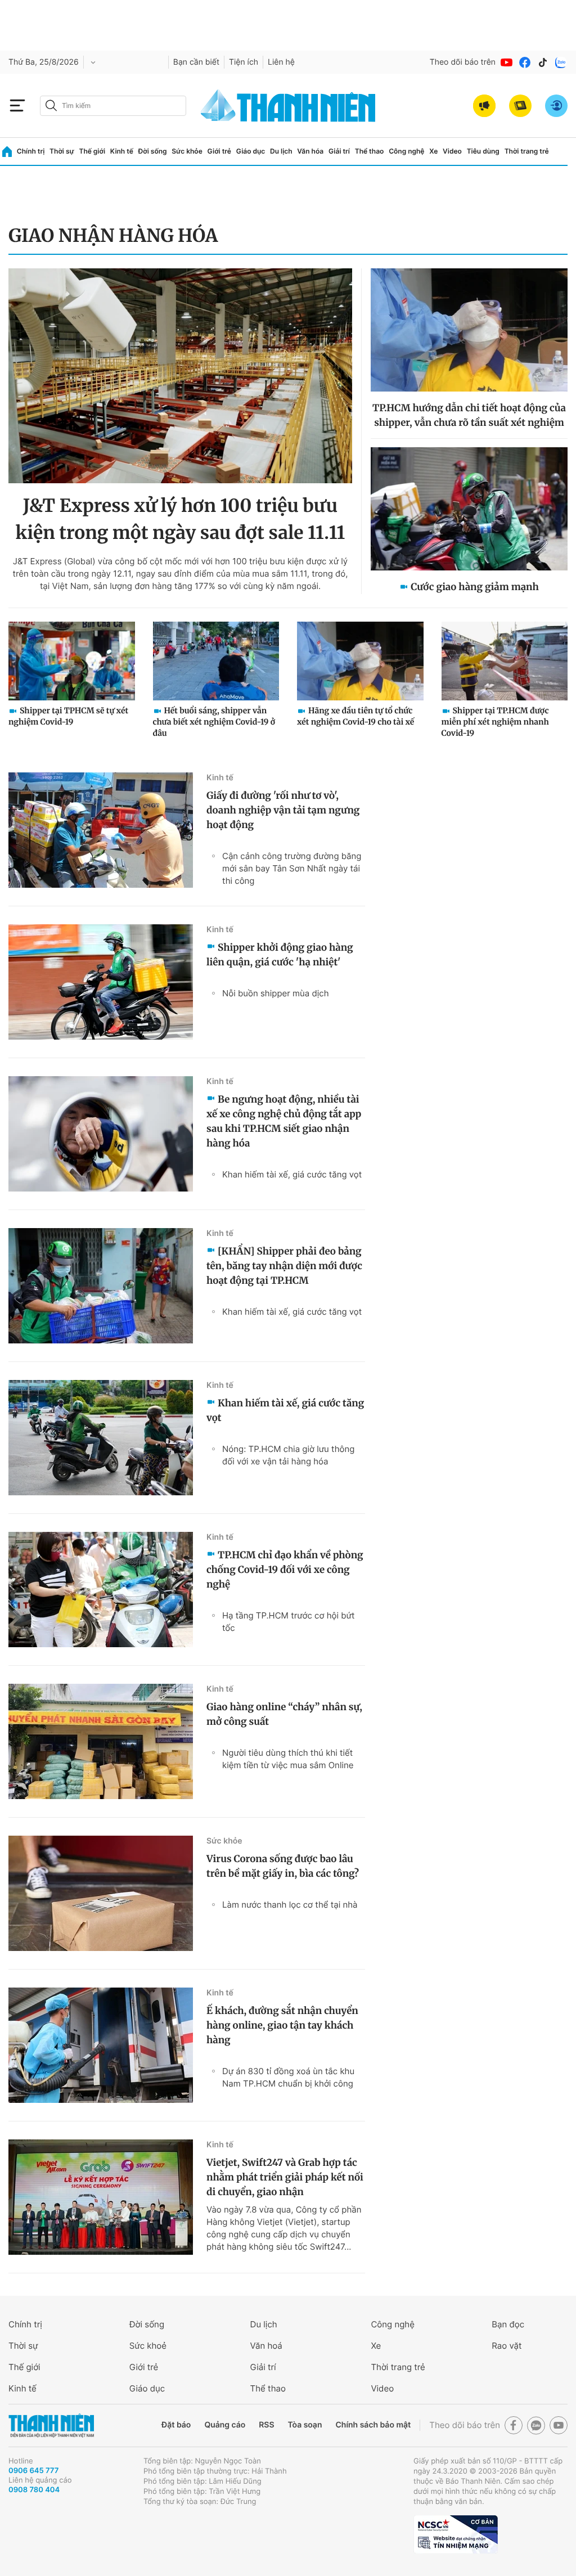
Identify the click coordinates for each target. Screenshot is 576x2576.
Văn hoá (266, 2346)
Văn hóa (310, 151)
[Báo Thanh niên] (51, 2426)
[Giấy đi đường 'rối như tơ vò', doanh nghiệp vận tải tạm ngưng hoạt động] (101, 830)
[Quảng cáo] (484, 106)
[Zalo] (561, 62)
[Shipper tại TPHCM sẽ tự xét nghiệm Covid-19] (72, 661)
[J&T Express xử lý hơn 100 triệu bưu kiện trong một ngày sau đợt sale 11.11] (180, 376)
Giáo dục (251, 151)
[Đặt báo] (520, 106)
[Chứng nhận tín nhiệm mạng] (456, 2534)
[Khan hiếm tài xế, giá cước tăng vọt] (101, 1438)
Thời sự (62, 151)
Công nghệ (406, 151)
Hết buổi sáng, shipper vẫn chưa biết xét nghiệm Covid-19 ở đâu (214, 722)
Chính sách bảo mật (373, 2425)
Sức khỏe (187, 151)
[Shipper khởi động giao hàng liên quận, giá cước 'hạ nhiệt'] (101, 982)
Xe (433, 151)
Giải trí (339, 151)
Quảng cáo (225, 2425)
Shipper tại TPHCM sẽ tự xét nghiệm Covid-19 (68, 716)
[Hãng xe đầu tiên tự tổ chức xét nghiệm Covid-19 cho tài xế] (360, 661)
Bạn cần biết (196, 62)
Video (452, 151)
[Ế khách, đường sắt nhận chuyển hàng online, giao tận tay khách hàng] (101, 2045)
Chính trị (31, 151)
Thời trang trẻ (527, 151)
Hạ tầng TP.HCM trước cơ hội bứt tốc (288, 1622)
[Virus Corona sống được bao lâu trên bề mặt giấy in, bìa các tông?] (101, 1893)
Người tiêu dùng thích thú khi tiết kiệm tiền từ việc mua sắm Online (288, 1759)
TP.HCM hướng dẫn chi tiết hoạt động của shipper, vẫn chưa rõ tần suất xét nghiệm (469, 415)
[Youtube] (507, 62)
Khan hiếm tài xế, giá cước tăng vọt (292, 1174)
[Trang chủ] (7, 152)
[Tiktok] (543, 62)
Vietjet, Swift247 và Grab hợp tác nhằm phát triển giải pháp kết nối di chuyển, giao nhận (285, 2177)
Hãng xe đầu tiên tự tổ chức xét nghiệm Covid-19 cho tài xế (355, 716)
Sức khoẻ (148, 2346)
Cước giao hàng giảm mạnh (475, 587)
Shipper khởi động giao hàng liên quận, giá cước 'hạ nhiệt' (280, 955)
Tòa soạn (305, 2425)
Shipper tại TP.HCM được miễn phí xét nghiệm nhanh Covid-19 (495, 722)
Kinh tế (122, 151)
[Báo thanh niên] (288, 105)
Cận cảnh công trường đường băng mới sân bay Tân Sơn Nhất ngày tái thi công (292, 868)
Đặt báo (176, 2425)
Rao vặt (507, 2346)
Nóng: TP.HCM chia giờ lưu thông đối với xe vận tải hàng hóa (288, 1455)
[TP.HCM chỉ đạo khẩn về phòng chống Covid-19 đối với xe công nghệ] (101, 1590)
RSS (266, 2425)
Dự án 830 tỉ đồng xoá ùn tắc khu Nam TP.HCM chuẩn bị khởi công (288, 2077)
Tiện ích (244, 62)
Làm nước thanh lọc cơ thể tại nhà (290, 1905)
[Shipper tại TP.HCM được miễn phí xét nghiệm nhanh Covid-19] (505, 661)
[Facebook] (525, 62)
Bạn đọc (508, 2324)
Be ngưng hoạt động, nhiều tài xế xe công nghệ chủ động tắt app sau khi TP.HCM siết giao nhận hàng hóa (284, 1121)
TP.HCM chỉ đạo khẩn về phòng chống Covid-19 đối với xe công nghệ (285, 1570)
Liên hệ (281, 62)
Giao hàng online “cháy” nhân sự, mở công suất (284, 1714)
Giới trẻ (219, 151)
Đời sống (153, 151)
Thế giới (92, 151)
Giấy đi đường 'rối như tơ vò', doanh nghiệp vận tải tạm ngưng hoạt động (283, 810)
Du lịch (281, 151)
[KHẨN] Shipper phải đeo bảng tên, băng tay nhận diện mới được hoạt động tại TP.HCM (284, 1266)
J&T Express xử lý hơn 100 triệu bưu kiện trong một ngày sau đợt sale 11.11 (181, 519)
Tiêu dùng (483, 151)
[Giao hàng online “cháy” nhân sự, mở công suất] (101, 1741)
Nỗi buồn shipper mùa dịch (276, 993)
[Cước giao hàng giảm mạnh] (469, 509)
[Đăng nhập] (556, 106)
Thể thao (370, 151)
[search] (113, 106)
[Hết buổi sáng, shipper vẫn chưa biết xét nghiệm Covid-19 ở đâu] (216, 661)
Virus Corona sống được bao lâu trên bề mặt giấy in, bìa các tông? (283, 1866)
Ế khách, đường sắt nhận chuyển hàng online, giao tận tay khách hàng (282, 2025)
